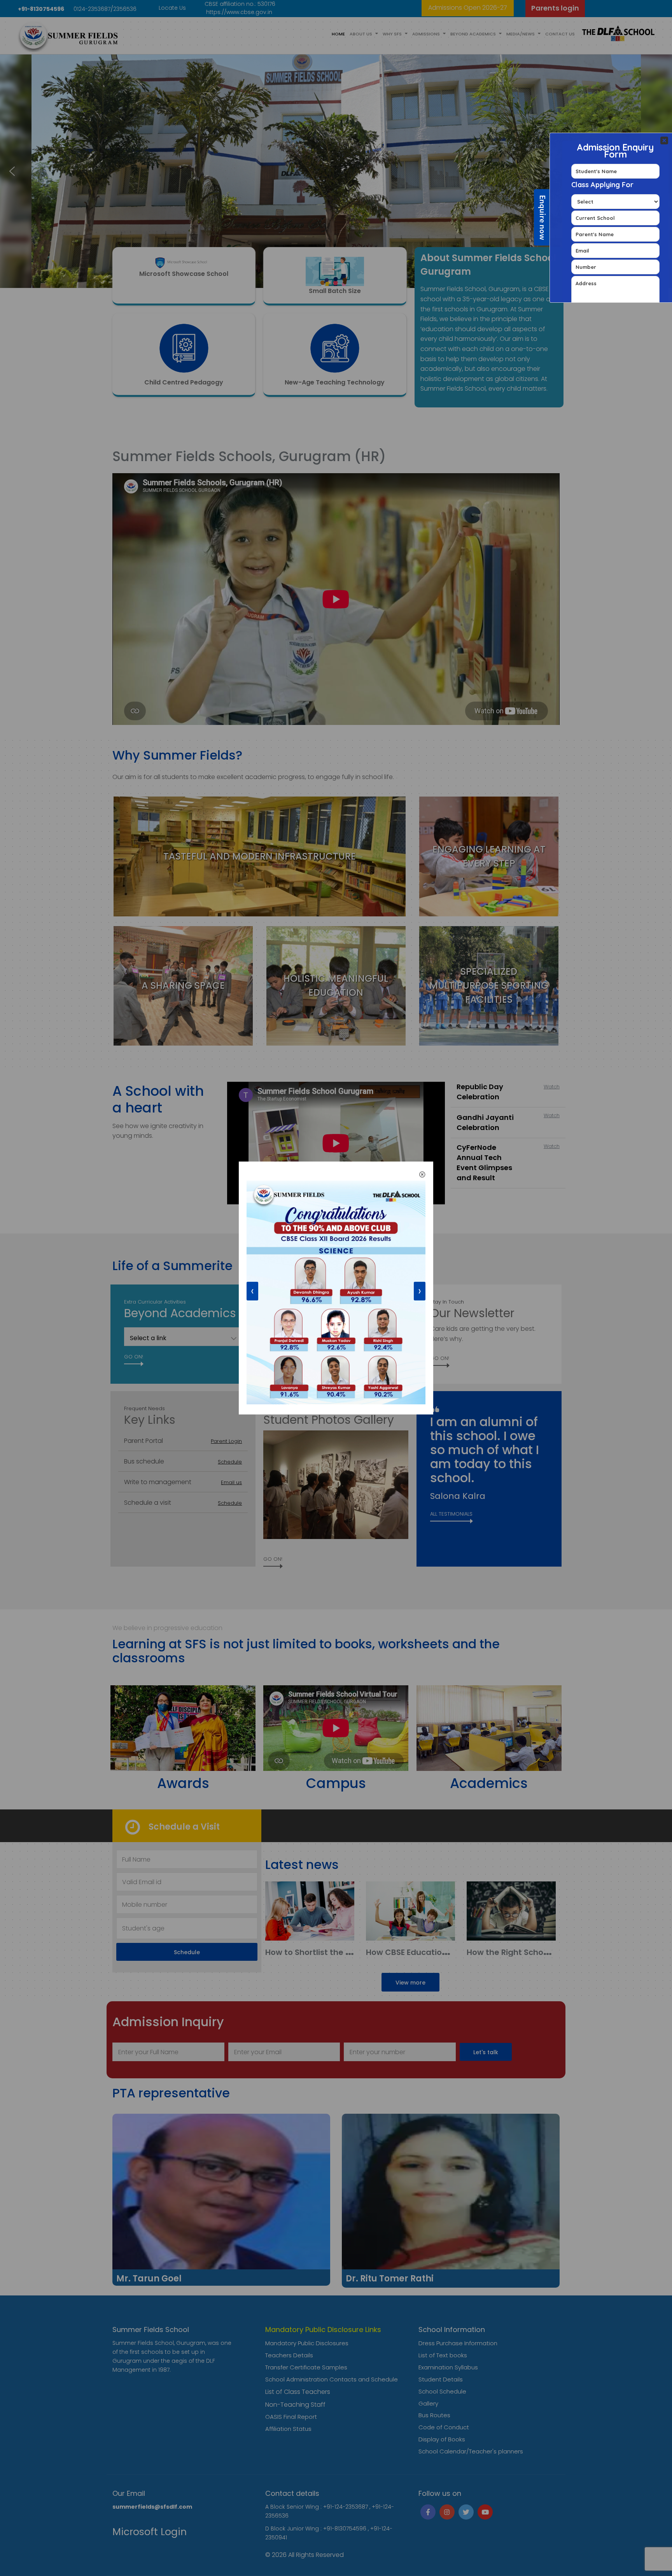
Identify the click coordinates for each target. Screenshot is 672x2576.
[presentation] (252, 1291)
